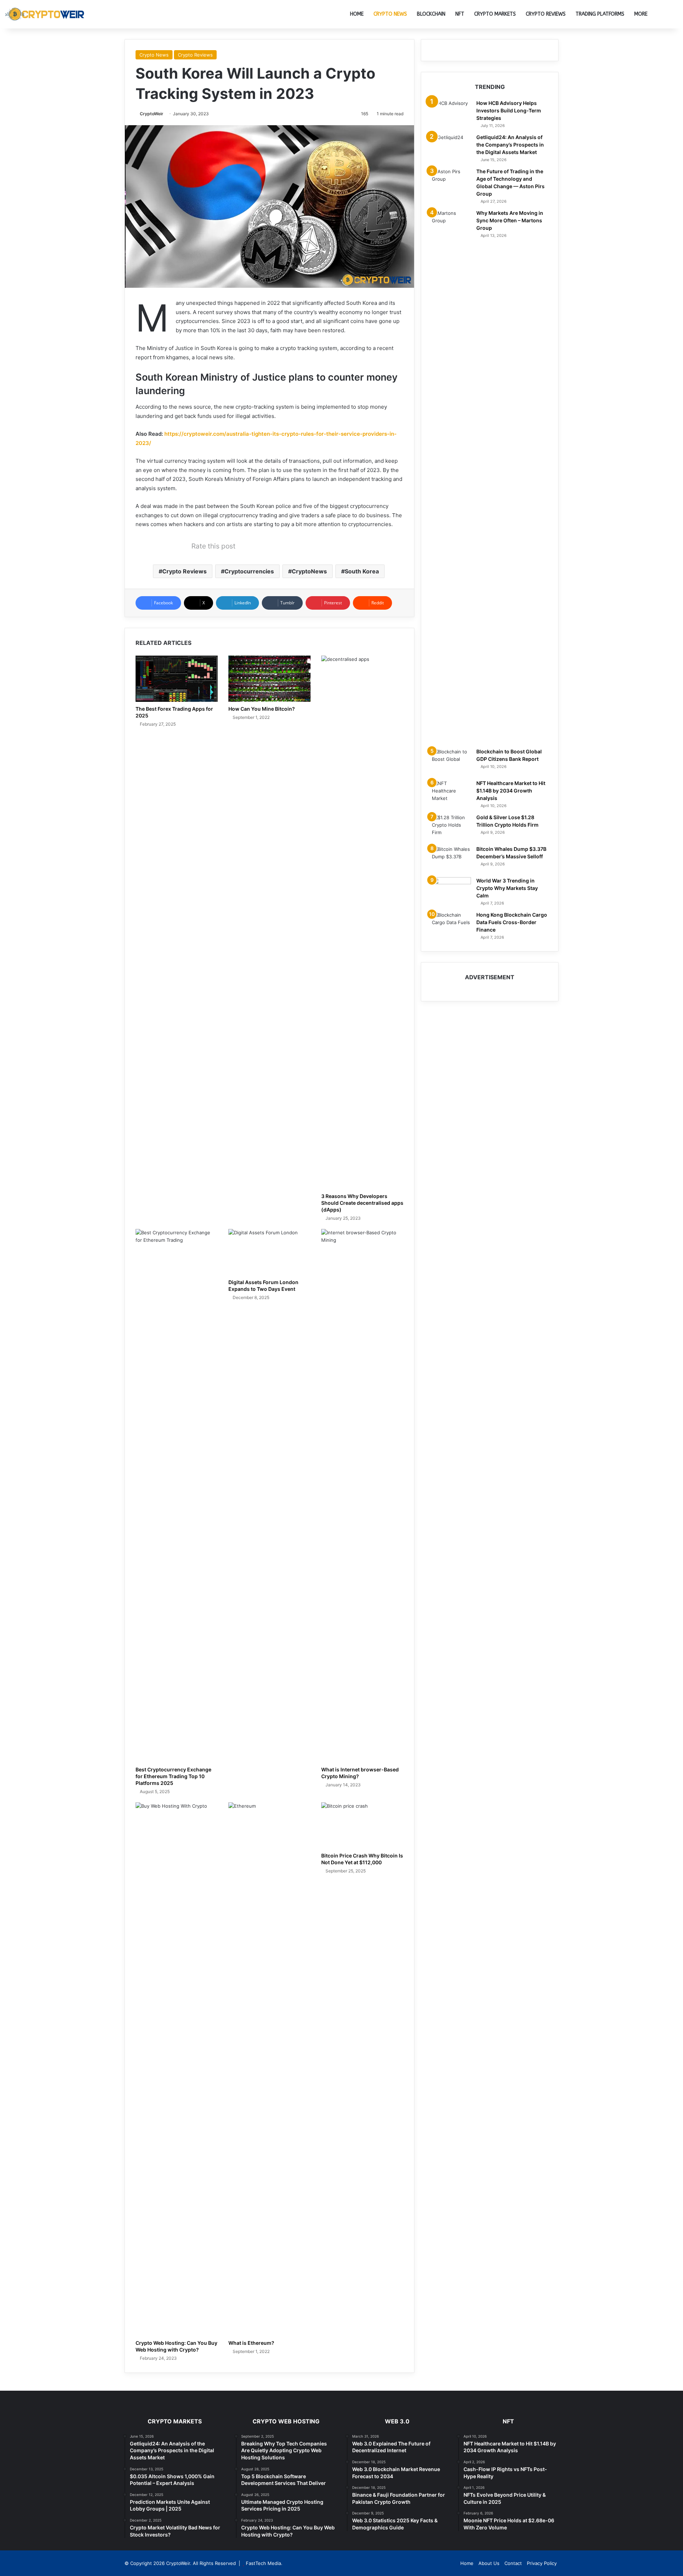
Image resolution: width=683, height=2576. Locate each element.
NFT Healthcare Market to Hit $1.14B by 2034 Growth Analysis (511, 791)
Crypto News (390, 14)
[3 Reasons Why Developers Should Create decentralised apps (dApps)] (362, 922)
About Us (489, 2563)
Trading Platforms (600, 14)
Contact (513, 2563)
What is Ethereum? (251, 2343)
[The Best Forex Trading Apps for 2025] (177, 679)
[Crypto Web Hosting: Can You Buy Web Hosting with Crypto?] (177, 2069)
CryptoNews (309, 571)
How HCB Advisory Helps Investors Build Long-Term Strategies (509, 110)
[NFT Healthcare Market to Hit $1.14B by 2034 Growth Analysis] (451, 793)
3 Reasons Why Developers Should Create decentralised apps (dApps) (362, 1203)
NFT (460, 14)
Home (357, 14)
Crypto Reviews (546, 14)
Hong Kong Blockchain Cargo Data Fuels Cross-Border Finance (512, 922)
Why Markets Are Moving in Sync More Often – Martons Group (510, 220)
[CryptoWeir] (46, 14)
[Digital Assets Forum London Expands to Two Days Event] (269, 1252)
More (641, 14)
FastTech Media (263, 2563)
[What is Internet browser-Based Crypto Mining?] (362, 1496)
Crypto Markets (495, 14)
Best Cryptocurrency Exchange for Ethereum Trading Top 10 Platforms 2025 (173, 1776)
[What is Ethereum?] (269, 2069)
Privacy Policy (542, 2563)
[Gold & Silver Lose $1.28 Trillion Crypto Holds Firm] (451, 827)
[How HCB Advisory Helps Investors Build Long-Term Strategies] (451, 113)
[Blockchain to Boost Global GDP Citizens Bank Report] (451, 761)
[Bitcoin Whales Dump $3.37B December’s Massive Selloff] (451, 859)
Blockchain (431, 14)
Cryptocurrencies (249, 571)
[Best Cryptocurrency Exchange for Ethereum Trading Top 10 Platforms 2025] (177, 1496)
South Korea (362, 571)
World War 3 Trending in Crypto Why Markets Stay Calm (507, 888)
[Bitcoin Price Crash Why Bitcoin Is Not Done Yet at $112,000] (362, 1825)
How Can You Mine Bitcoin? (262, 709)
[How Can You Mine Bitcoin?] (269, 679)
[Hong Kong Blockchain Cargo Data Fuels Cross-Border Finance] (451, 925)
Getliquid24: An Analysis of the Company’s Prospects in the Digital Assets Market (510, 145)
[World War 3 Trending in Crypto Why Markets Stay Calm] (451, 891)
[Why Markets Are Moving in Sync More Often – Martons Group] (451, 476)
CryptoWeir (152, 114)
